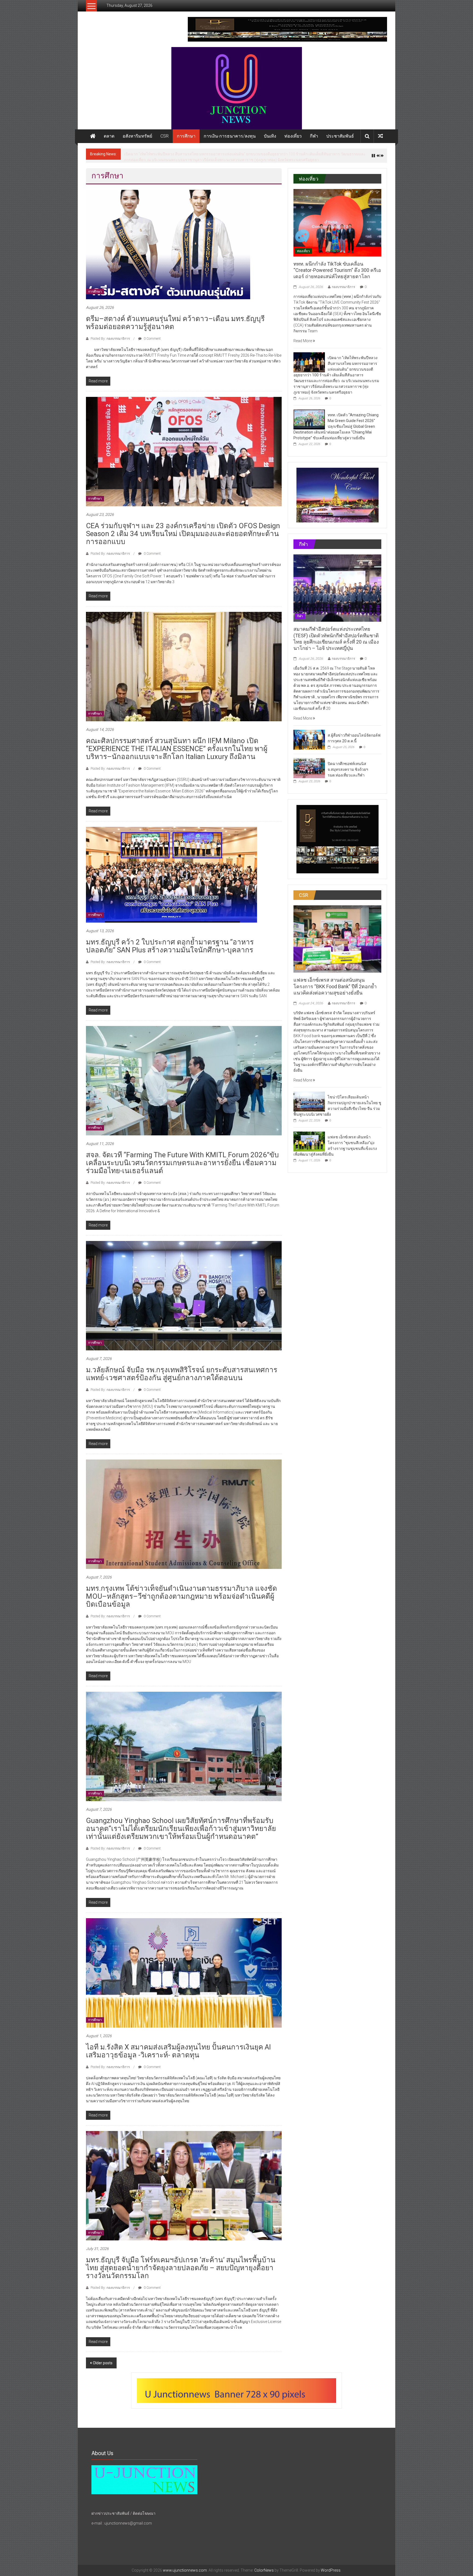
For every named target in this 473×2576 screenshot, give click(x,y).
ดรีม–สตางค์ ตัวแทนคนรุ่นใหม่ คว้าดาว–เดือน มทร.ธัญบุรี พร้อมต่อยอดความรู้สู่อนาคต (196, 154)
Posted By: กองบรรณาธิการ (110, 336)
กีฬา (314, 136)
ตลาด (109, 136)
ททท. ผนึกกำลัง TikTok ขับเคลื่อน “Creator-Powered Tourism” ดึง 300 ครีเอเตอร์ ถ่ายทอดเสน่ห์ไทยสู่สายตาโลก (337, 267)
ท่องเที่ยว (293, 136)
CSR (165, 136)
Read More (303, 338)
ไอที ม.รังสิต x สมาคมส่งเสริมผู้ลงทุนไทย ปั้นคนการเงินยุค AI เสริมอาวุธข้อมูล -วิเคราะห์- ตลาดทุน (178, 2048)
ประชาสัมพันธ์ (340, 136)
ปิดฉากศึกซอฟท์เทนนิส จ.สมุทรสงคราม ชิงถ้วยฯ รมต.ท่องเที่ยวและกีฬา (348, 766)
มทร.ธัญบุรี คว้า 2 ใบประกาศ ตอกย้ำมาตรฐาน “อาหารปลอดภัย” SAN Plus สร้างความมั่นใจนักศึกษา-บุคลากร (170, 943)
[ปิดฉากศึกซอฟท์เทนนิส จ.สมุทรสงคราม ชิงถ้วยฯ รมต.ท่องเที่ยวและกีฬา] (309, 765)
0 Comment (152, 336)
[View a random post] (380, 136)
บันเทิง (270, 136)
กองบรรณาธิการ (343, 284)
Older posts (103, 2360)
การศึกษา (186, 136)
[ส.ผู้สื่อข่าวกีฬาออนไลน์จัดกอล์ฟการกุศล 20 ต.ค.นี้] (309, 736)
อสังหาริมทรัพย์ (137, 136)
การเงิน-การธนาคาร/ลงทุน (230, 136)
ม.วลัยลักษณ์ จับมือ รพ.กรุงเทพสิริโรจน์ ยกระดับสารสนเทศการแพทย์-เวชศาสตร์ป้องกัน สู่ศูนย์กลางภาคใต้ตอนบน (182, 1371)
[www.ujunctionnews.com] (236, 88)
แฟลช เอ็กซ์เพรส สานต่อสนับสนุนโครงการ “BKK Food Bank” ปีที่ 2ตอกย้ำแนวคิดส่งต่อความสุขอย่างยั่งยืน (335, 983)
